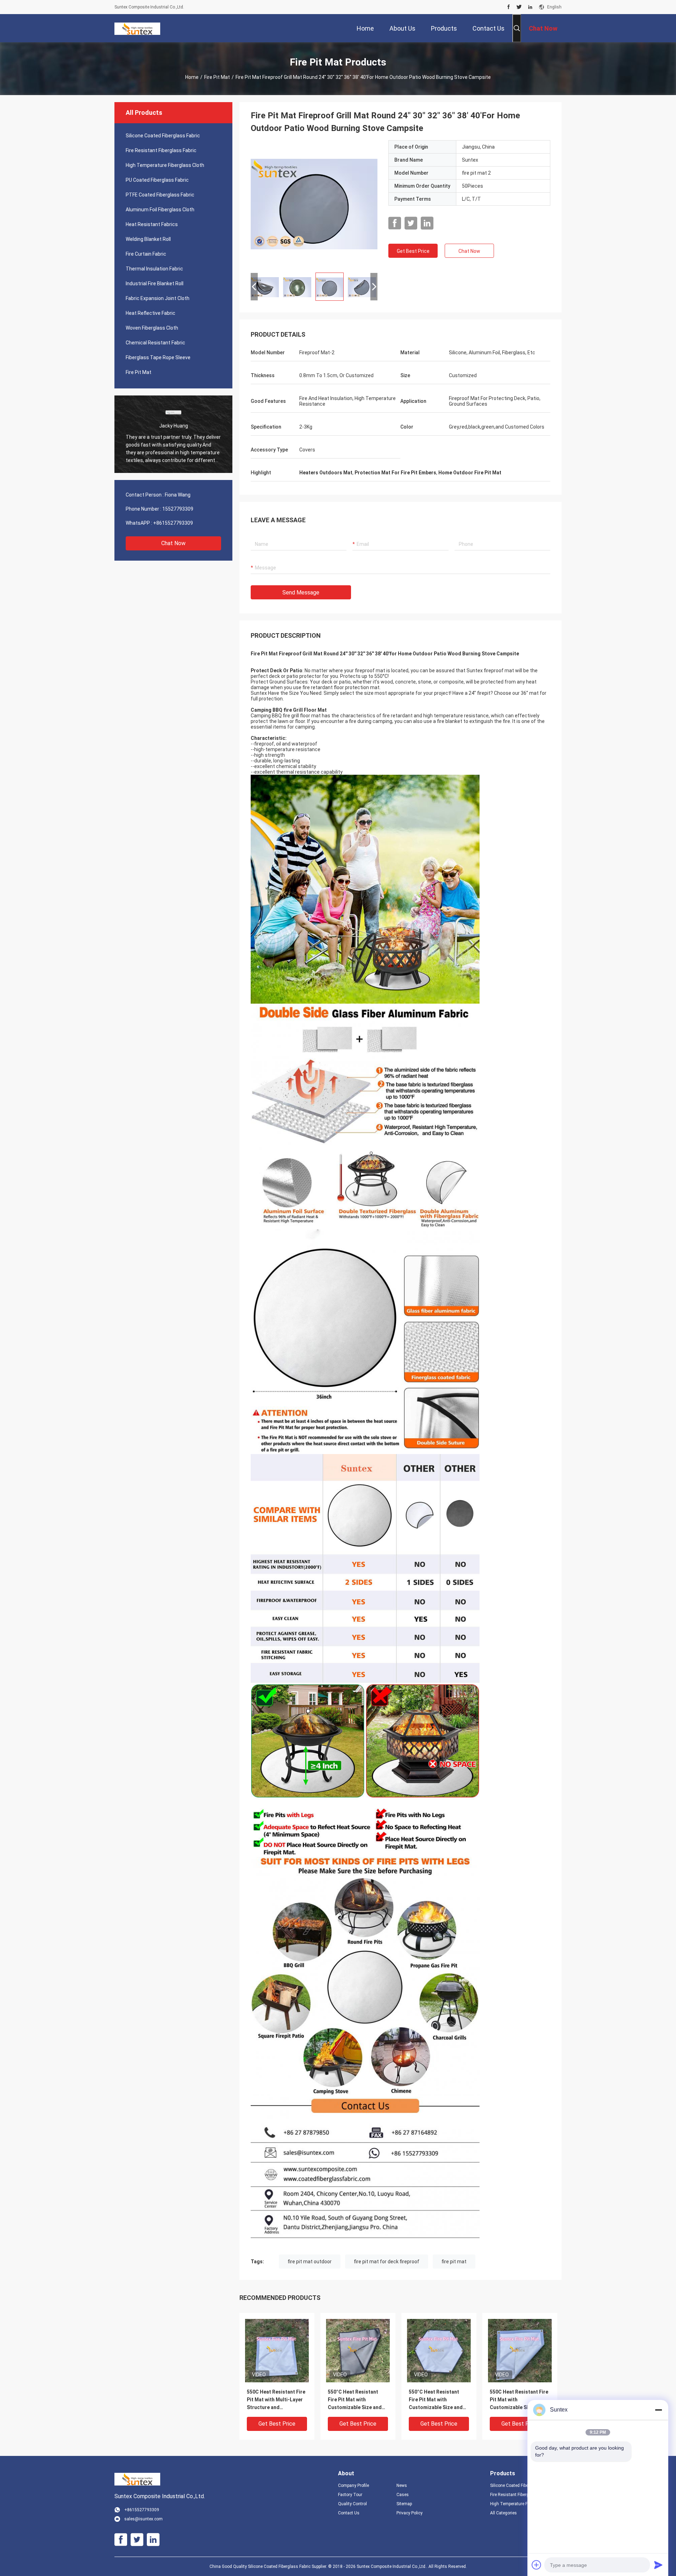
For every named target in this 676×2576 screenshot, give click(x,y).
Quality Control (352, 2504)
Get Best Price (413, 251)
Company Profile (353, 2485)
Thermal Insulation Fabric (154, 269)
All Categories (503, 2513)
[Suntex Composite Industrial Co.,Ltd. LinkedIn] (530, 7)
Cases (403, 2495)
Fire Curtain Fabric (146, 254)
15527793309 (178, 509)
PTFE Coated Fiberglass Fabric (160, 195)
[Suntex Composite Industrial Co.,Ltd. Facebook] (509, 7)
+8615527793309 (173, 523)
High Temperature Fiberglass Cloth (165, 165)
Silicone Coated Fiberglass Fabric (163, 136)
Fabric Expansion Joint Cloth (158, 298)
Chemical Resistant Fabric (155, 343)
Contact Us (349, 2513)
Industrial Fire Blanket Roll (155, 283)
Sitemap (404, 2504)
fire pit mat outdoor (310, 2262)
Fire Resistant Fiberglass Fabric (161, 150)
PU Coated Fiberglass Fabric (157, 180)
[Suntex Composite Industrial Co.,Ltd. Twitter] (519, 7)
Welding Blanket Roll (148, 239)
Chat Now (173, 543)
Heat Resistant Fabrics (152, 224)
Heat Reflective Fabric (151, 313)
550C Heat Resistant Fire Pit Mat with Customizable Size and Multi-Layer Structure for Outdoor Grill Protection (519, 2400)
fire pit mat (454, 2262)
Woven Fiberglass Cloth (152, 328)
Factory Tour (350, 2495)
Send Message (301, 592)
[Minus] (658, 2410)
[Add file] (537, 2565)
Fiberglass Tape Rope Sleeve (158, 357)
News (402, 2485)
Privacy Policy (409, 2513)
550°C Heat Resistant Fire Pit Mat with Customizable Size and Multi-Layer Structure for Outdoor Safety (358, 2400)
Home (192, 77)
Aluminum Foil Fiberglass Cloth (160, 210)
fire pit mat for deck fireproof (387, 2262)
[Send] (658, 2565)
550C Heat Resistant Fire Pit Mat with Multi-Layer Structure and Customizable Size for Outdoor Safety (276, 2400)
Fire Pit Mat (217, 77)
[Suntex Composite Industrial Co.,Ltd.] (137, 28)
